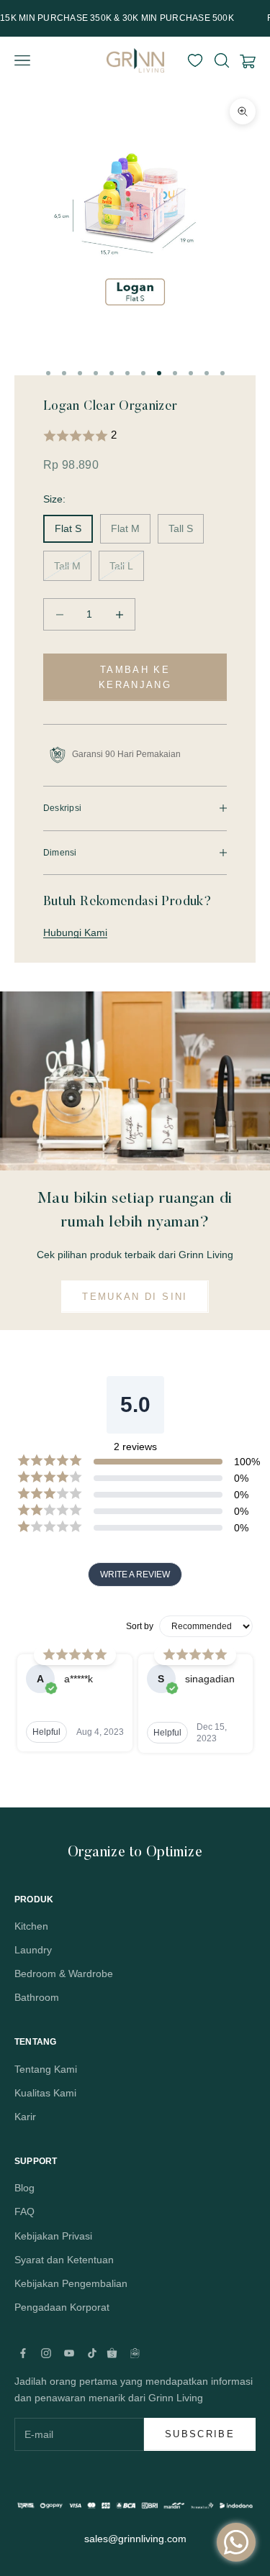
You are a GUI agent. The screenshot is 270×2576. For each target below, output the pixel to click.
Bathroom (37, 1997)
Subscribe (200, 2434)
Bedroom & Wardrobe (64, 1974)
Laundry (33, 1950)
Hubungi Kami (75, 932)
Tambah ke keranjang (135, 677)
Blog (24, 2188)
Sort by (140, 1626)
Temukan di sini (135, 1297)
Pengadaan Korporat (62, 2307)
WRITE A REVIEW (135, 1575)
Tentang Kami (46, 2069)
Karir (25, 2117)
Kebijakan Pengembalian (71, 2283)
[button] (135, 436)
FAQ (24, 2211)
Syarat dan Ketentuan (64, 2260)
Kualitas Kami (45, 2093)
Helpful (46, 1732)
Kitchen (31, 1926)
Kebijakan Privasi (53, 2236)
